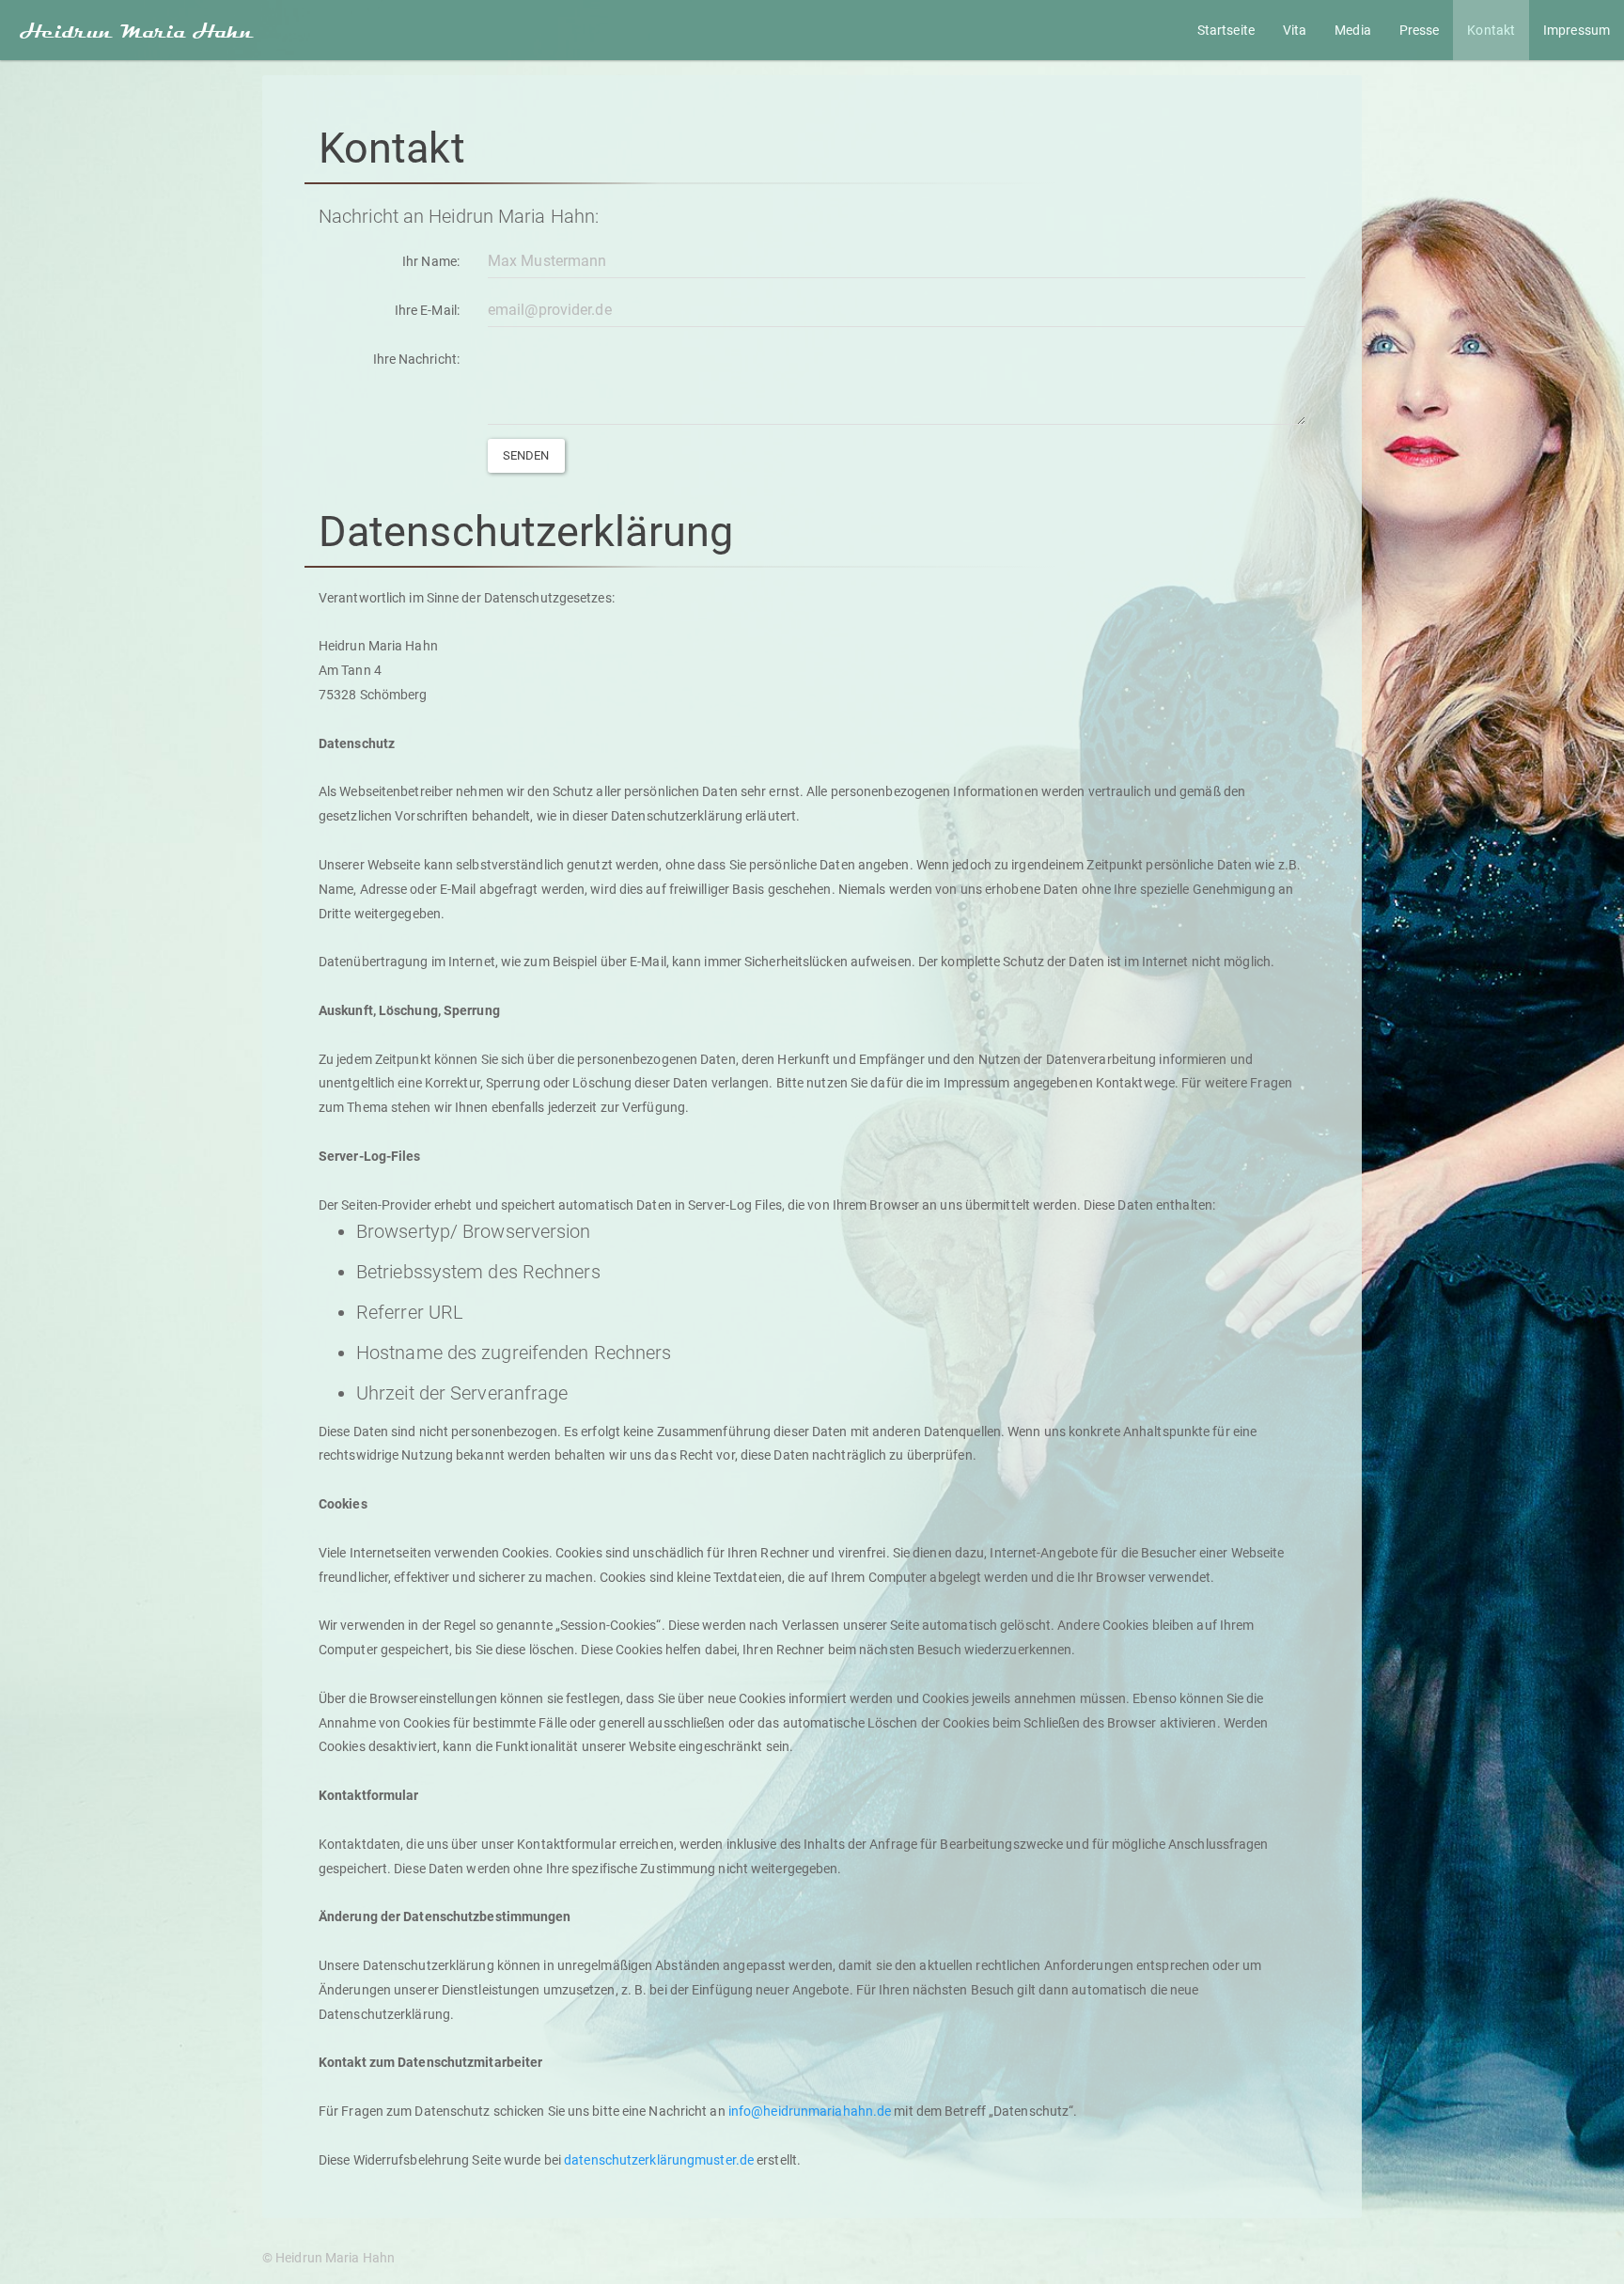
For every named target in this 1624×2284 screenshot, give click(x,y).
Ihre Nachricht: (417, 359)
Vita (1295, 30)
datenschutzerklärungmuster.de (659, 2160)
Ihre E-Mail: (427, 310)
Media (1353, 30)
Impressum (1577, 30)
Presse (1420, 30)
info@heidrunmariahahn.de (810, 2111)
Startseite (1226, 30)
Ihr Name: (431, 261)
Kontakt (1491, 30)
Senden (526, 455)
